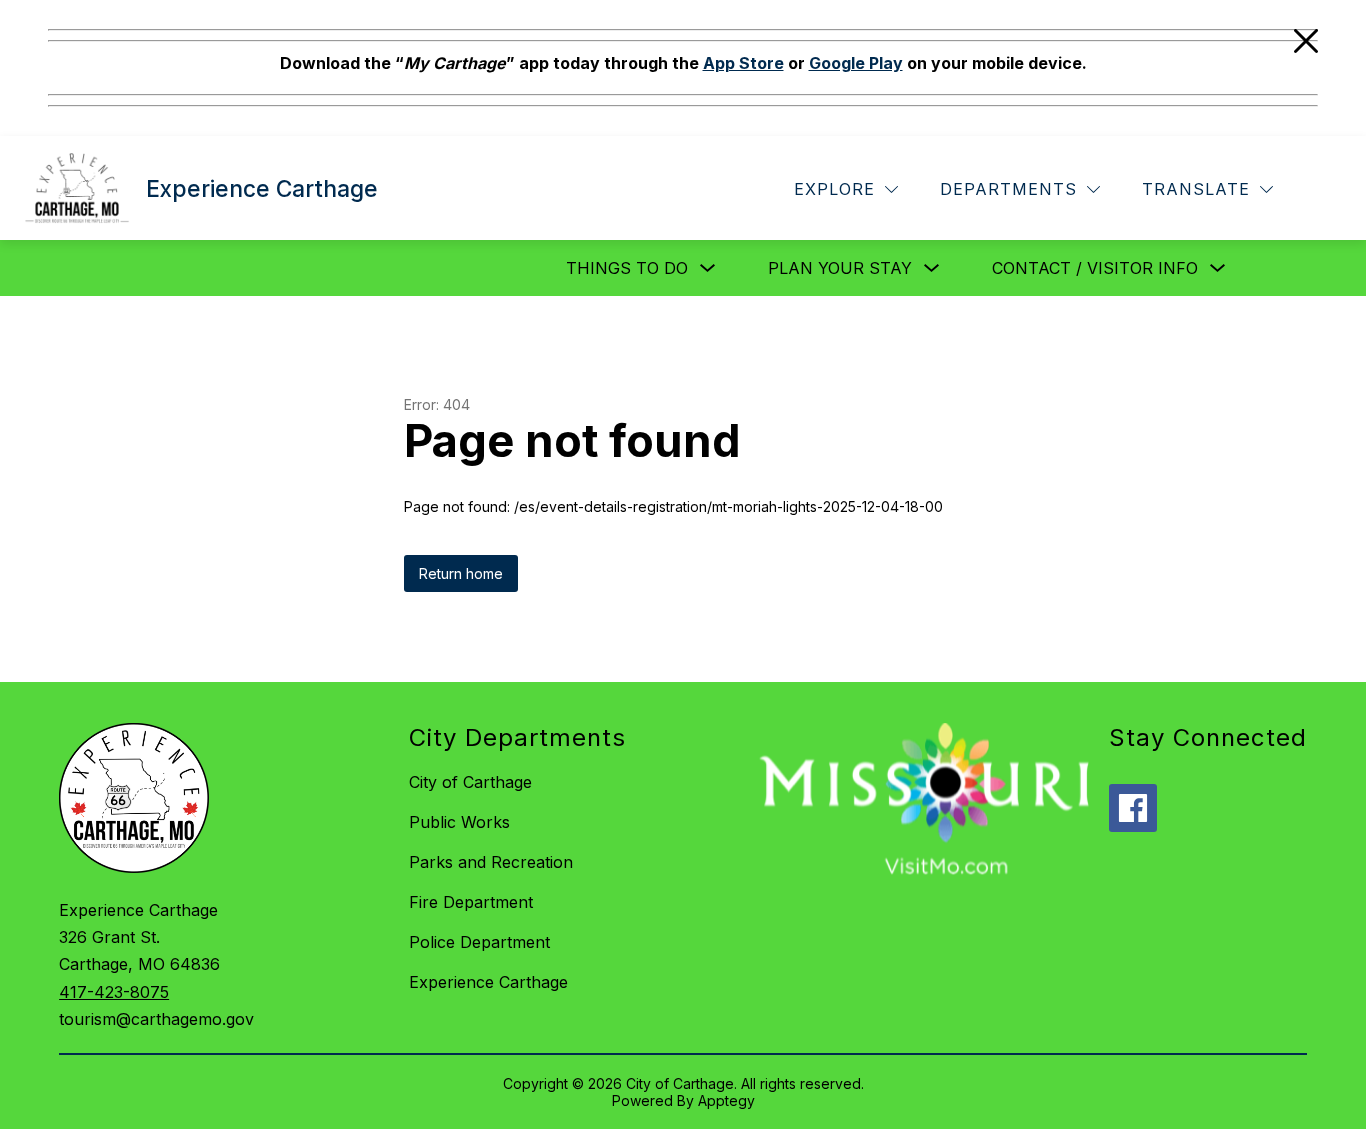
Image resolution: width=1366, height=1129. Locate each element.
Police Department (479, 942)
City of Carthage (470, 782)
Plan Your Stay (840, 268)
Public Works (459, 822)
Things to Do (627, 268)
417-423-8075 (114, 992)
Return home (461, 573)
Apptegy (726, 1100)
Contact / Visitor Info (1095, 268)
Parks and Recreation (491, 862)
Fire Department (471, 902)
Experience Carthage (488, 982)
